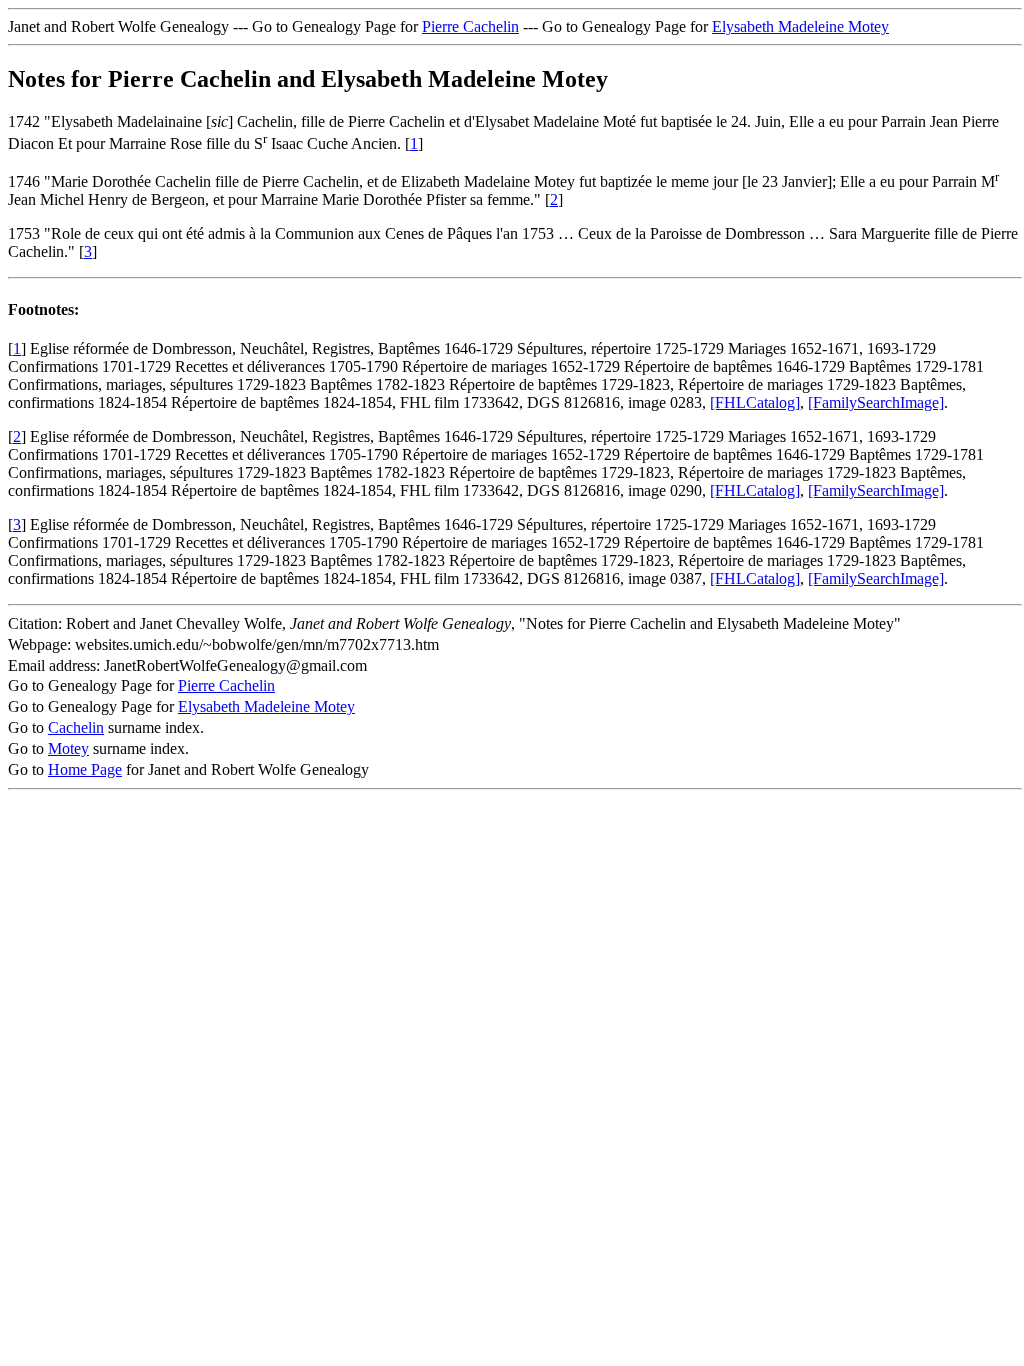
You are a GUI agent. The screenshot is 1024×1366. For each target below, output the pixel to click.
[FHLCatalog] (755, 402)
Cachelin (76, 727)
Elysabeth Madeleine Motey (800, 26)
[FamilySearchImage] (876, 402)
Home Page (85, 769)
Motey (68, 748)
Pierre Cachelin (470, 26)
